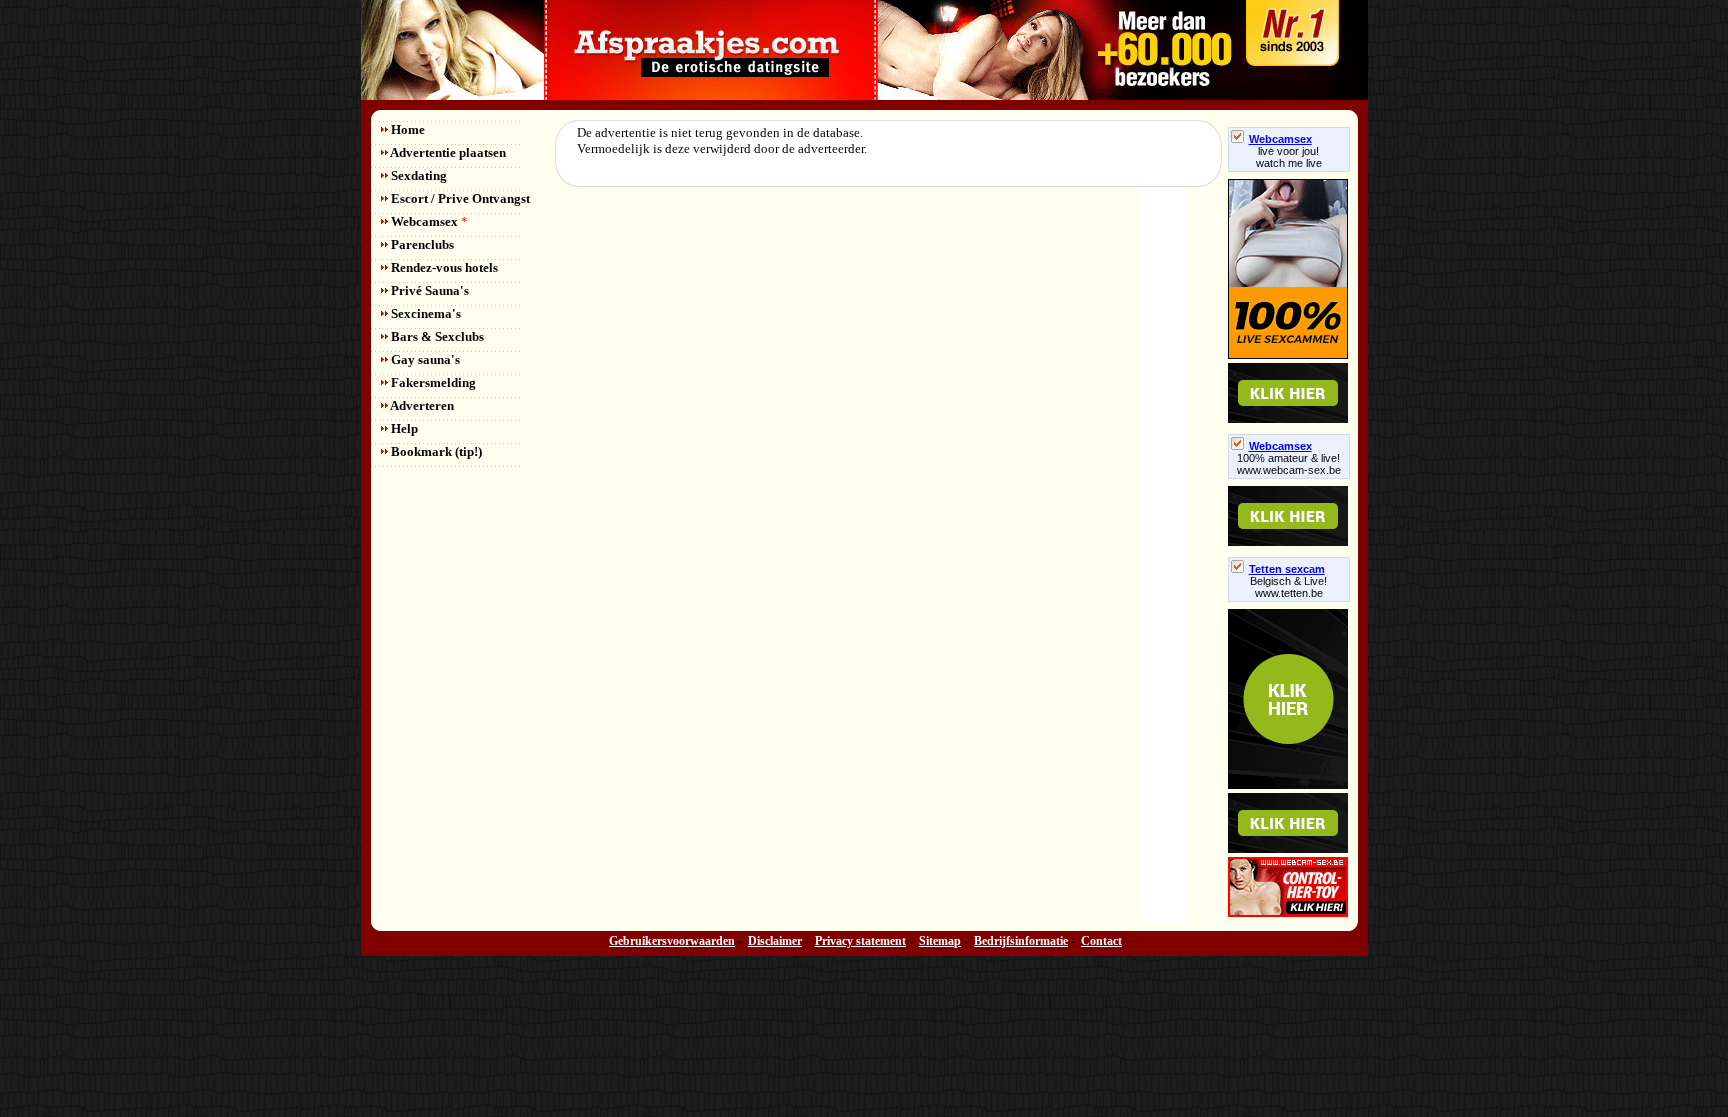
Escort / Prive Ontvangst (459, 198)
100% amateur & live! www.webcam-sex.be (1289, 464)
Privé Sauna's (428, 290)
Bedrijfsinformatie (1021, 941)
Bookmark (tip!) (435, 451)
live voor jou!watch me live (1289, 157)
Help (403, 428)
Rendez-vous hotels (443, 267)
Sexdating (417, 175)
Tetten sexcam (1287, 569)
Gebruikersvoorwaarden (672, 941)
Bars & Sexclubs (436, 336)
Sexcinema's (424, 313)
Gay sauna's (424, 359)
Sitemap (940, 941)
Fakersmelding (432, 382)
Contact (1101, 941)
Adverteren (421, 405)
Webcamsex (428, 221)
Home (406, 129)
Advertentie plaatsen (447, 152)
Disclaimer (775, 941)
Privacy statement (860, 941)
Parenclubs (421, 244)
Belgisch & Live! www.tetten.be (1288, 587)
